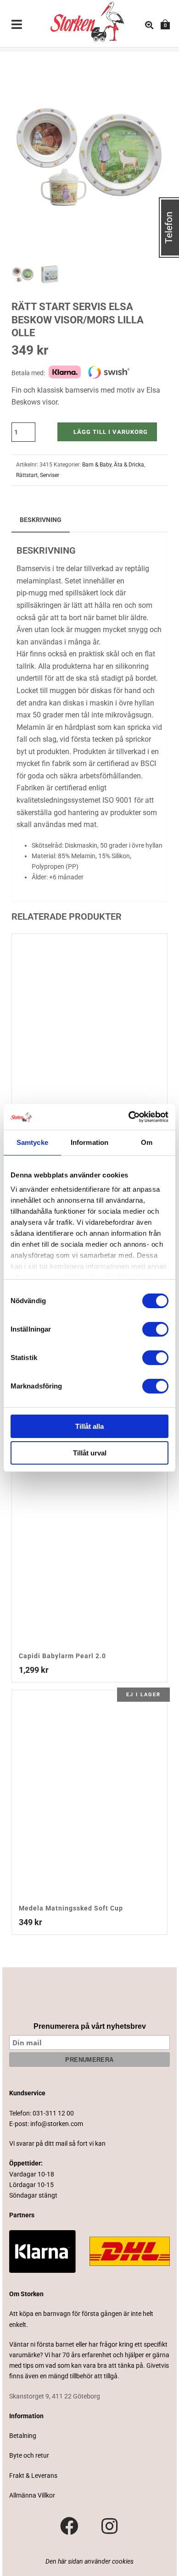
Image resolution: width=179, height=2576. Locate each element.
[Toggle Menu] (17, 25)
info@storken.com (57, 2124)
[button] (150, 69)
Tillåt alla (89, 1426)
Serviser (50, 475)
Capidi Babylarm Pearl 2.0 (62, 1656)
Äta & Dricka (129, 465)
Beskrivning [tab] (41, 520)
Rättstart (27, 475)
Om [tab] (147, 1142)
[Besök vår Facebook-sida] (69, 2526)
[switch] (155, 1329)
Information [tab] (89, 1142)
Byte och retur (29, 2455)
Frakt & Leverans (33, 2476)
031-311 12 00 (53, 2113)
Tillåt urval (90, 1453)
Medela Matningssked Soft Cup (71, 1908)
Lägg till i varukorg (111, 432)
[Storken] (80, 21)
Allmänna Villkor (32, 2495)
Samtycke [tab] (32, 1142)
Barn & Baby (97, 465)
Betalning (23, 2436)
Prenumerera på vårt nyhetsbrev (90, 2026)
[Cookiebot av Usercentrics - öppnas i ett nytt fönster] (129, 1117)
